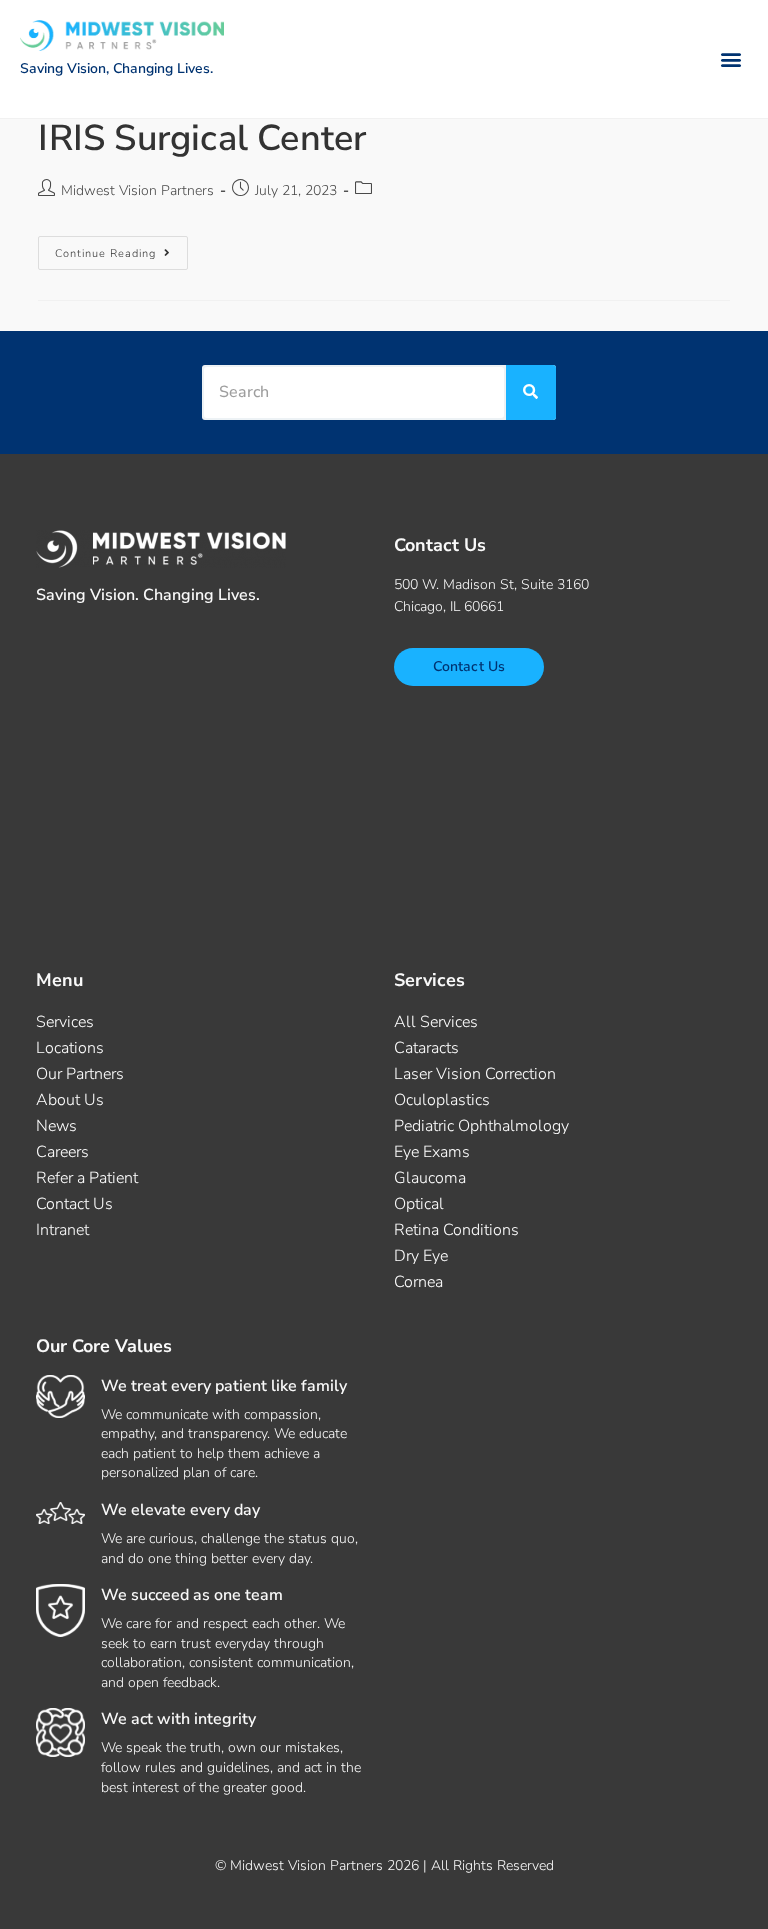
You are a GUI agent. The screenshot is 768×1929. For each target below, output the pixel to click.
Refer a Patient (87, 1178)
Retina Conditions (456, 1230)
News (56, 1126)
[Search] (531, 392)
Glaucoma (430, 1178)
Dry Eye (421, 1256)
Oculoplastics (442, 1100)
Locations (70, 1048)
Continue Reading (121, 248)
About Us (70, 1100)
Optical (419, 1204)
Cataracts (426, 1048)
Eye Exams (432, 1152)
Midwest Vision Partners (137, 190)
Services (65, 1022)
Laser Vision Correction (475, 1074)
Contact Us (74, 1204)
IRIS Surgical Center (202, 138)
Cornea (418, 1282)
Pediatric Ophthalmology (481, 1126)
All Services (436, 1022)
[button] (731, 58)
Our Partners (80, 1074)
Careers (62, 1152)
